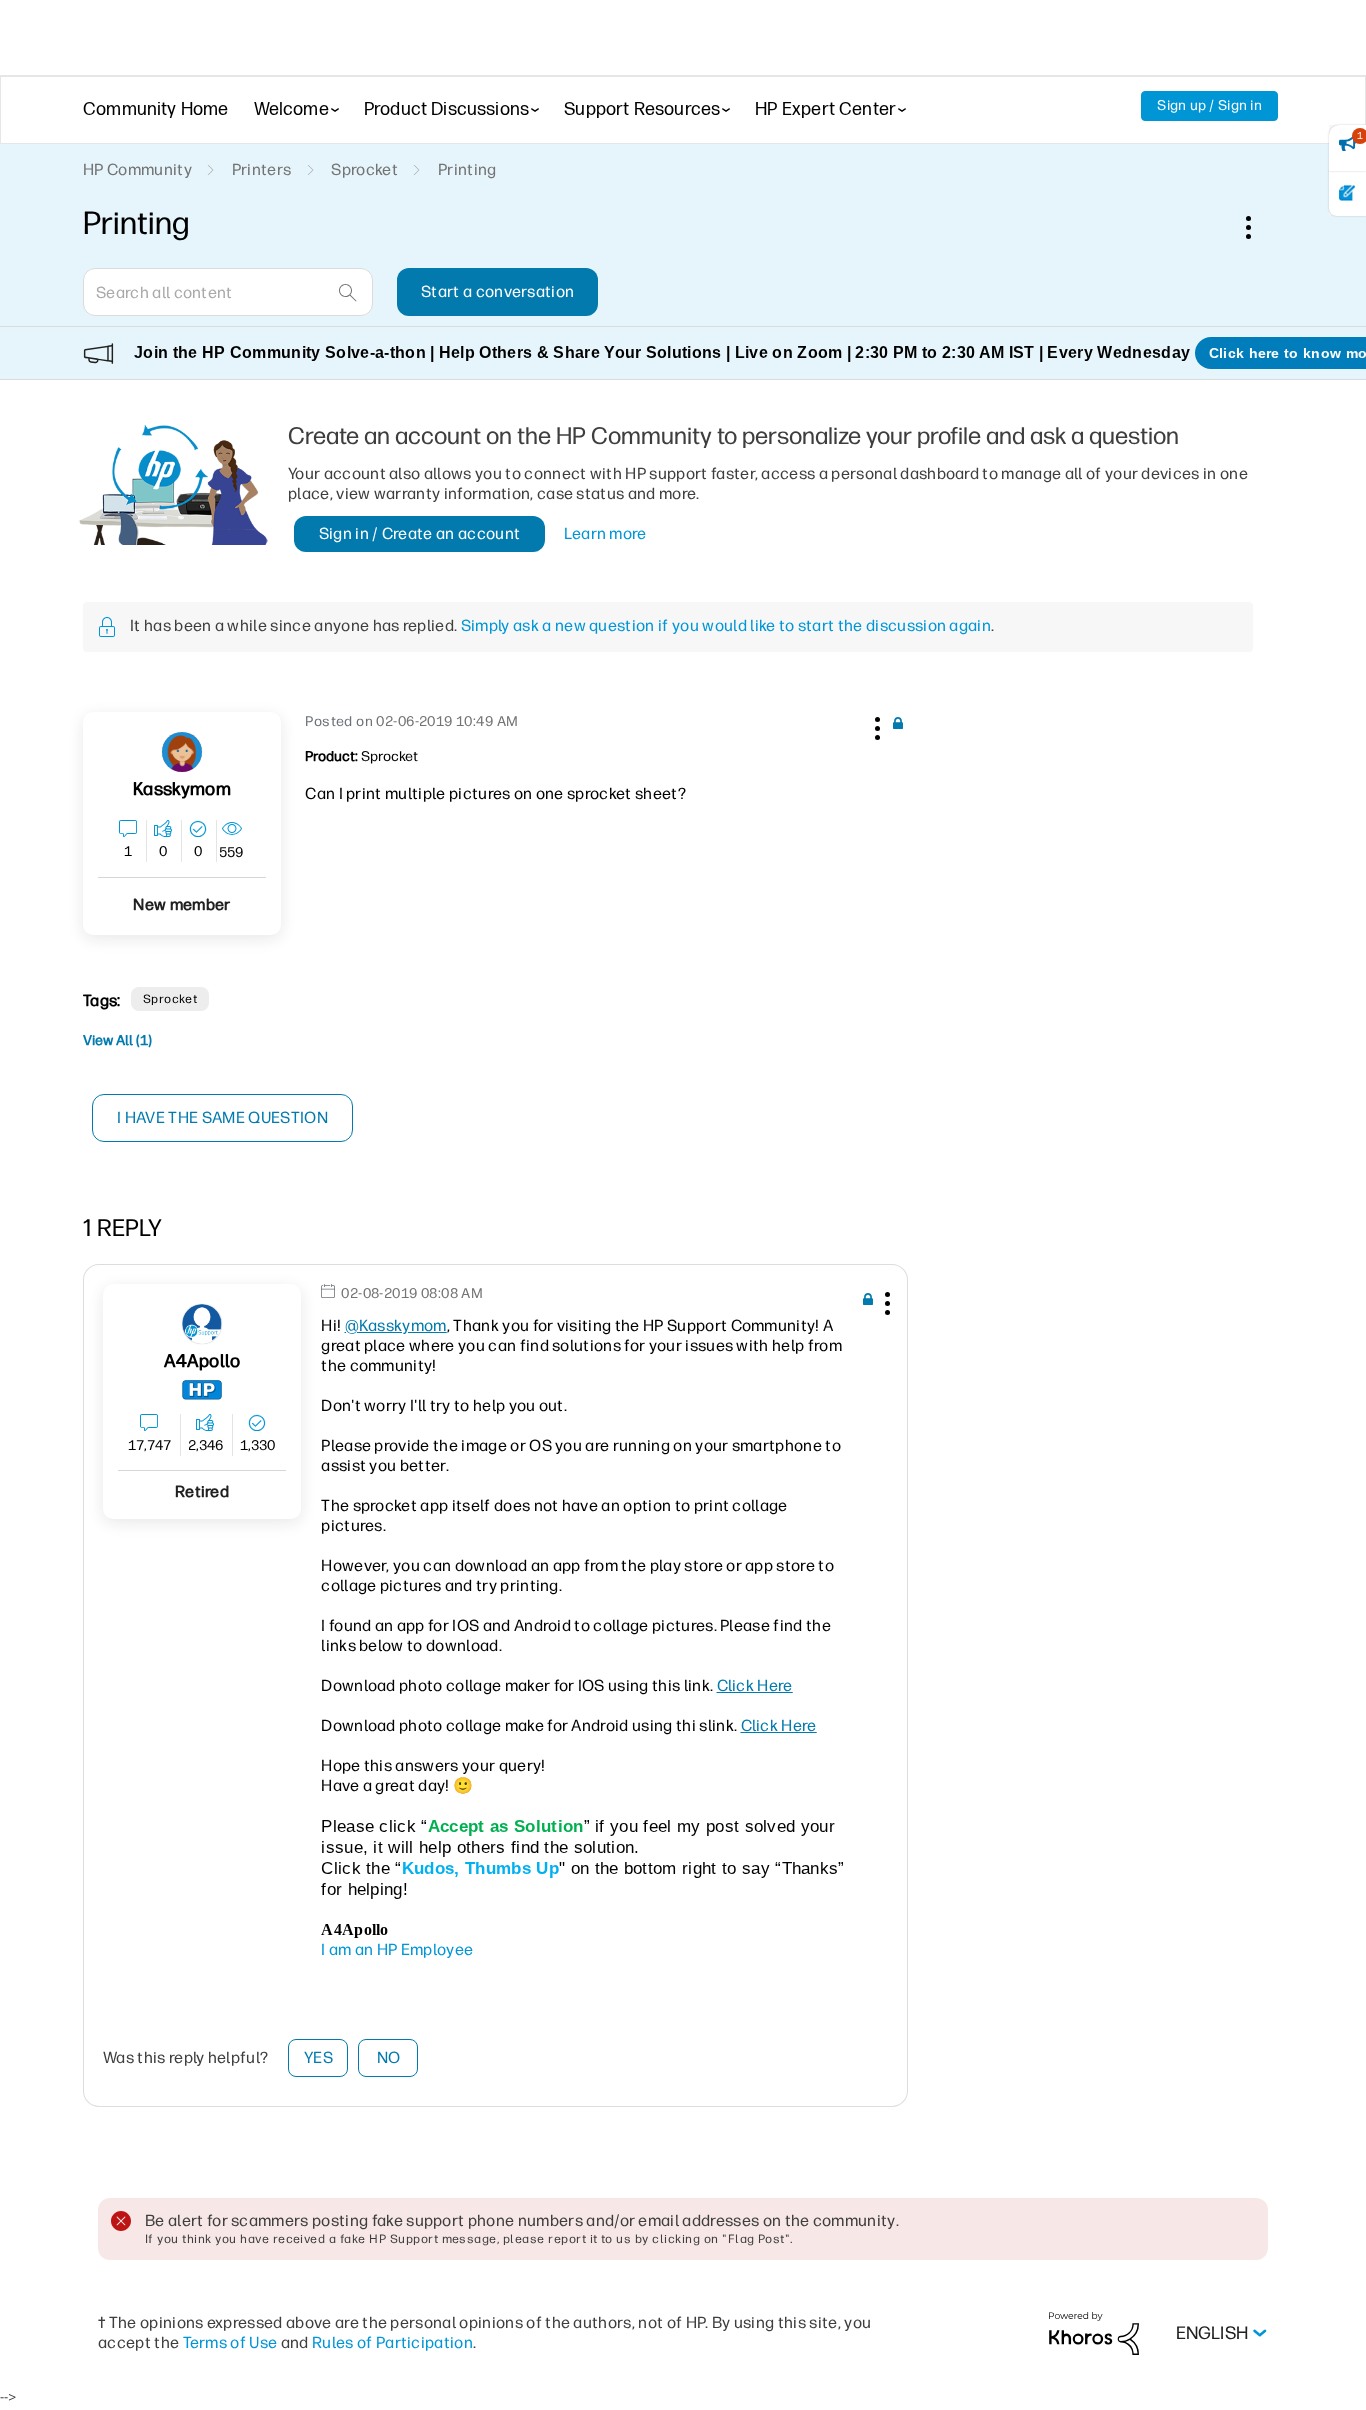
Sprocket (364, 169)
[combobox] (228, 292)
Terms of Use (230, 2342)
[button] (875, 725)
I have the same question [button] (222, 1117)
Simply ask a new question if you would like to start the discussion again (726, 625)
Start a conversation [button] (497, 291)
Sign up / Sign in (1209, 105)
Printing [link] (467, 169)
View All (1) (117, 1040)
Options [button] (1259, 227)
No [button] (389, 2057)
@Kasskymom (396, 1325)
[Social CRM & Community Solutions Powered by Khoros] (1094, 2332)
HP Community (137, 169)
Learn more (605, 533)
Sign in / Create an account (420, 533)
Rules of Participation (392, 2342)
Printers (262, 169)
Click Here (755, 1685)
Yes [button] (318, 2057)
